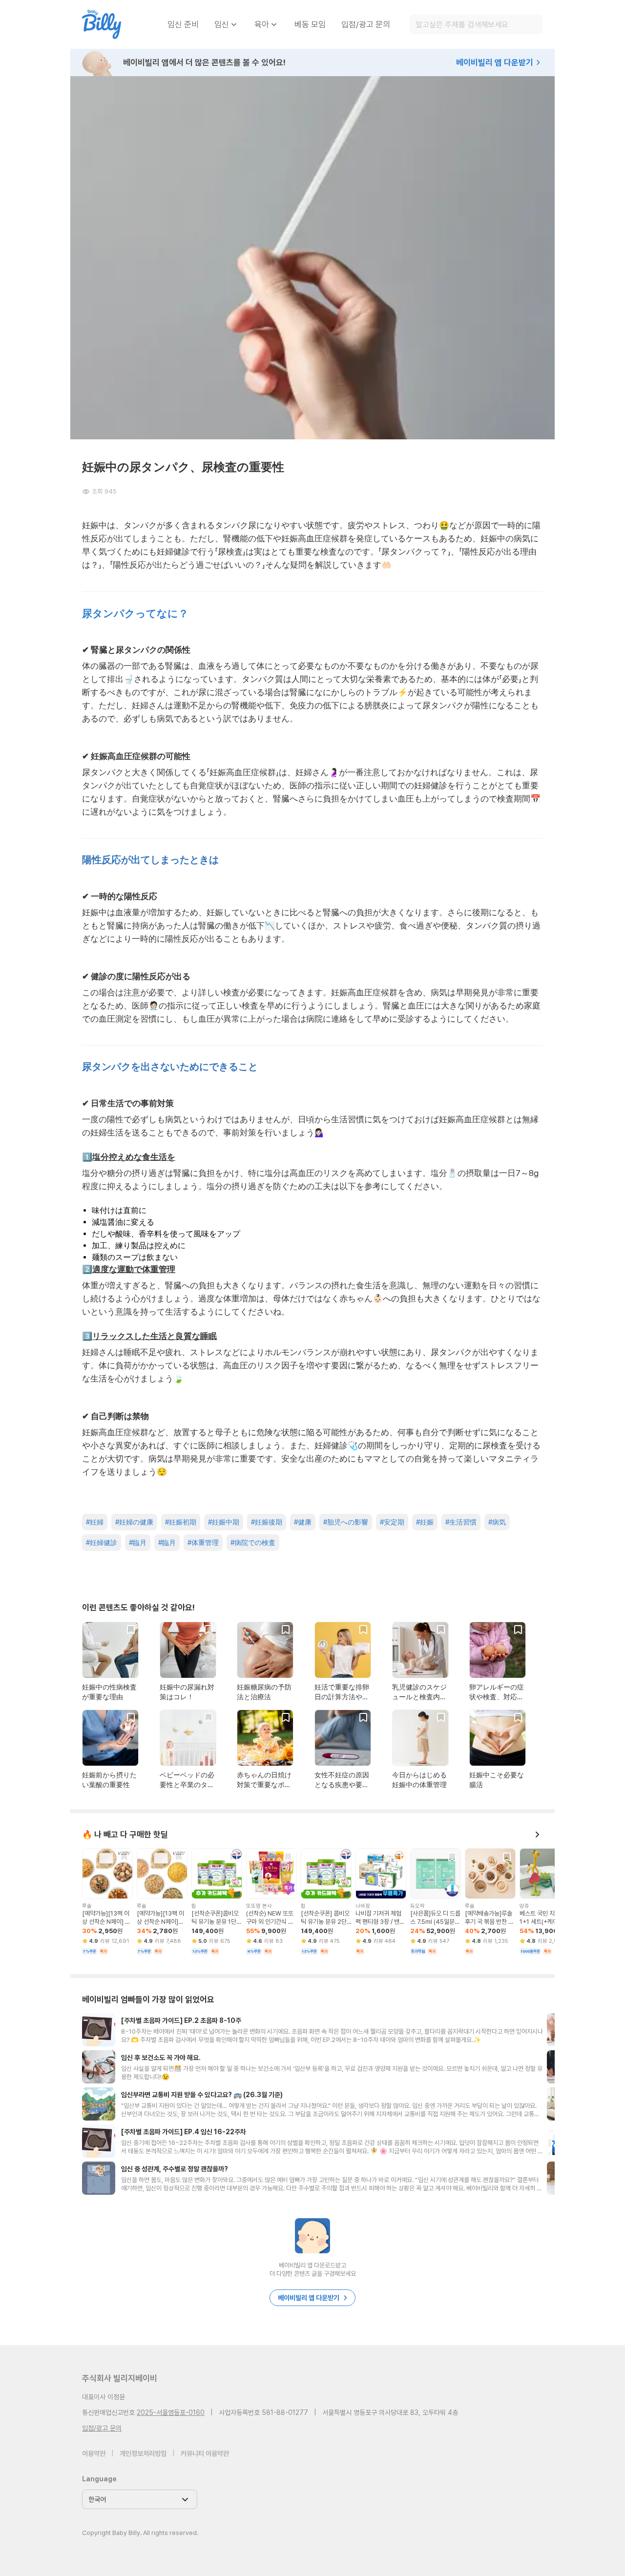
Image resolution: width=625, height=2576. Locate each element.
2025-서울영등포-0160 (171, 2412)
